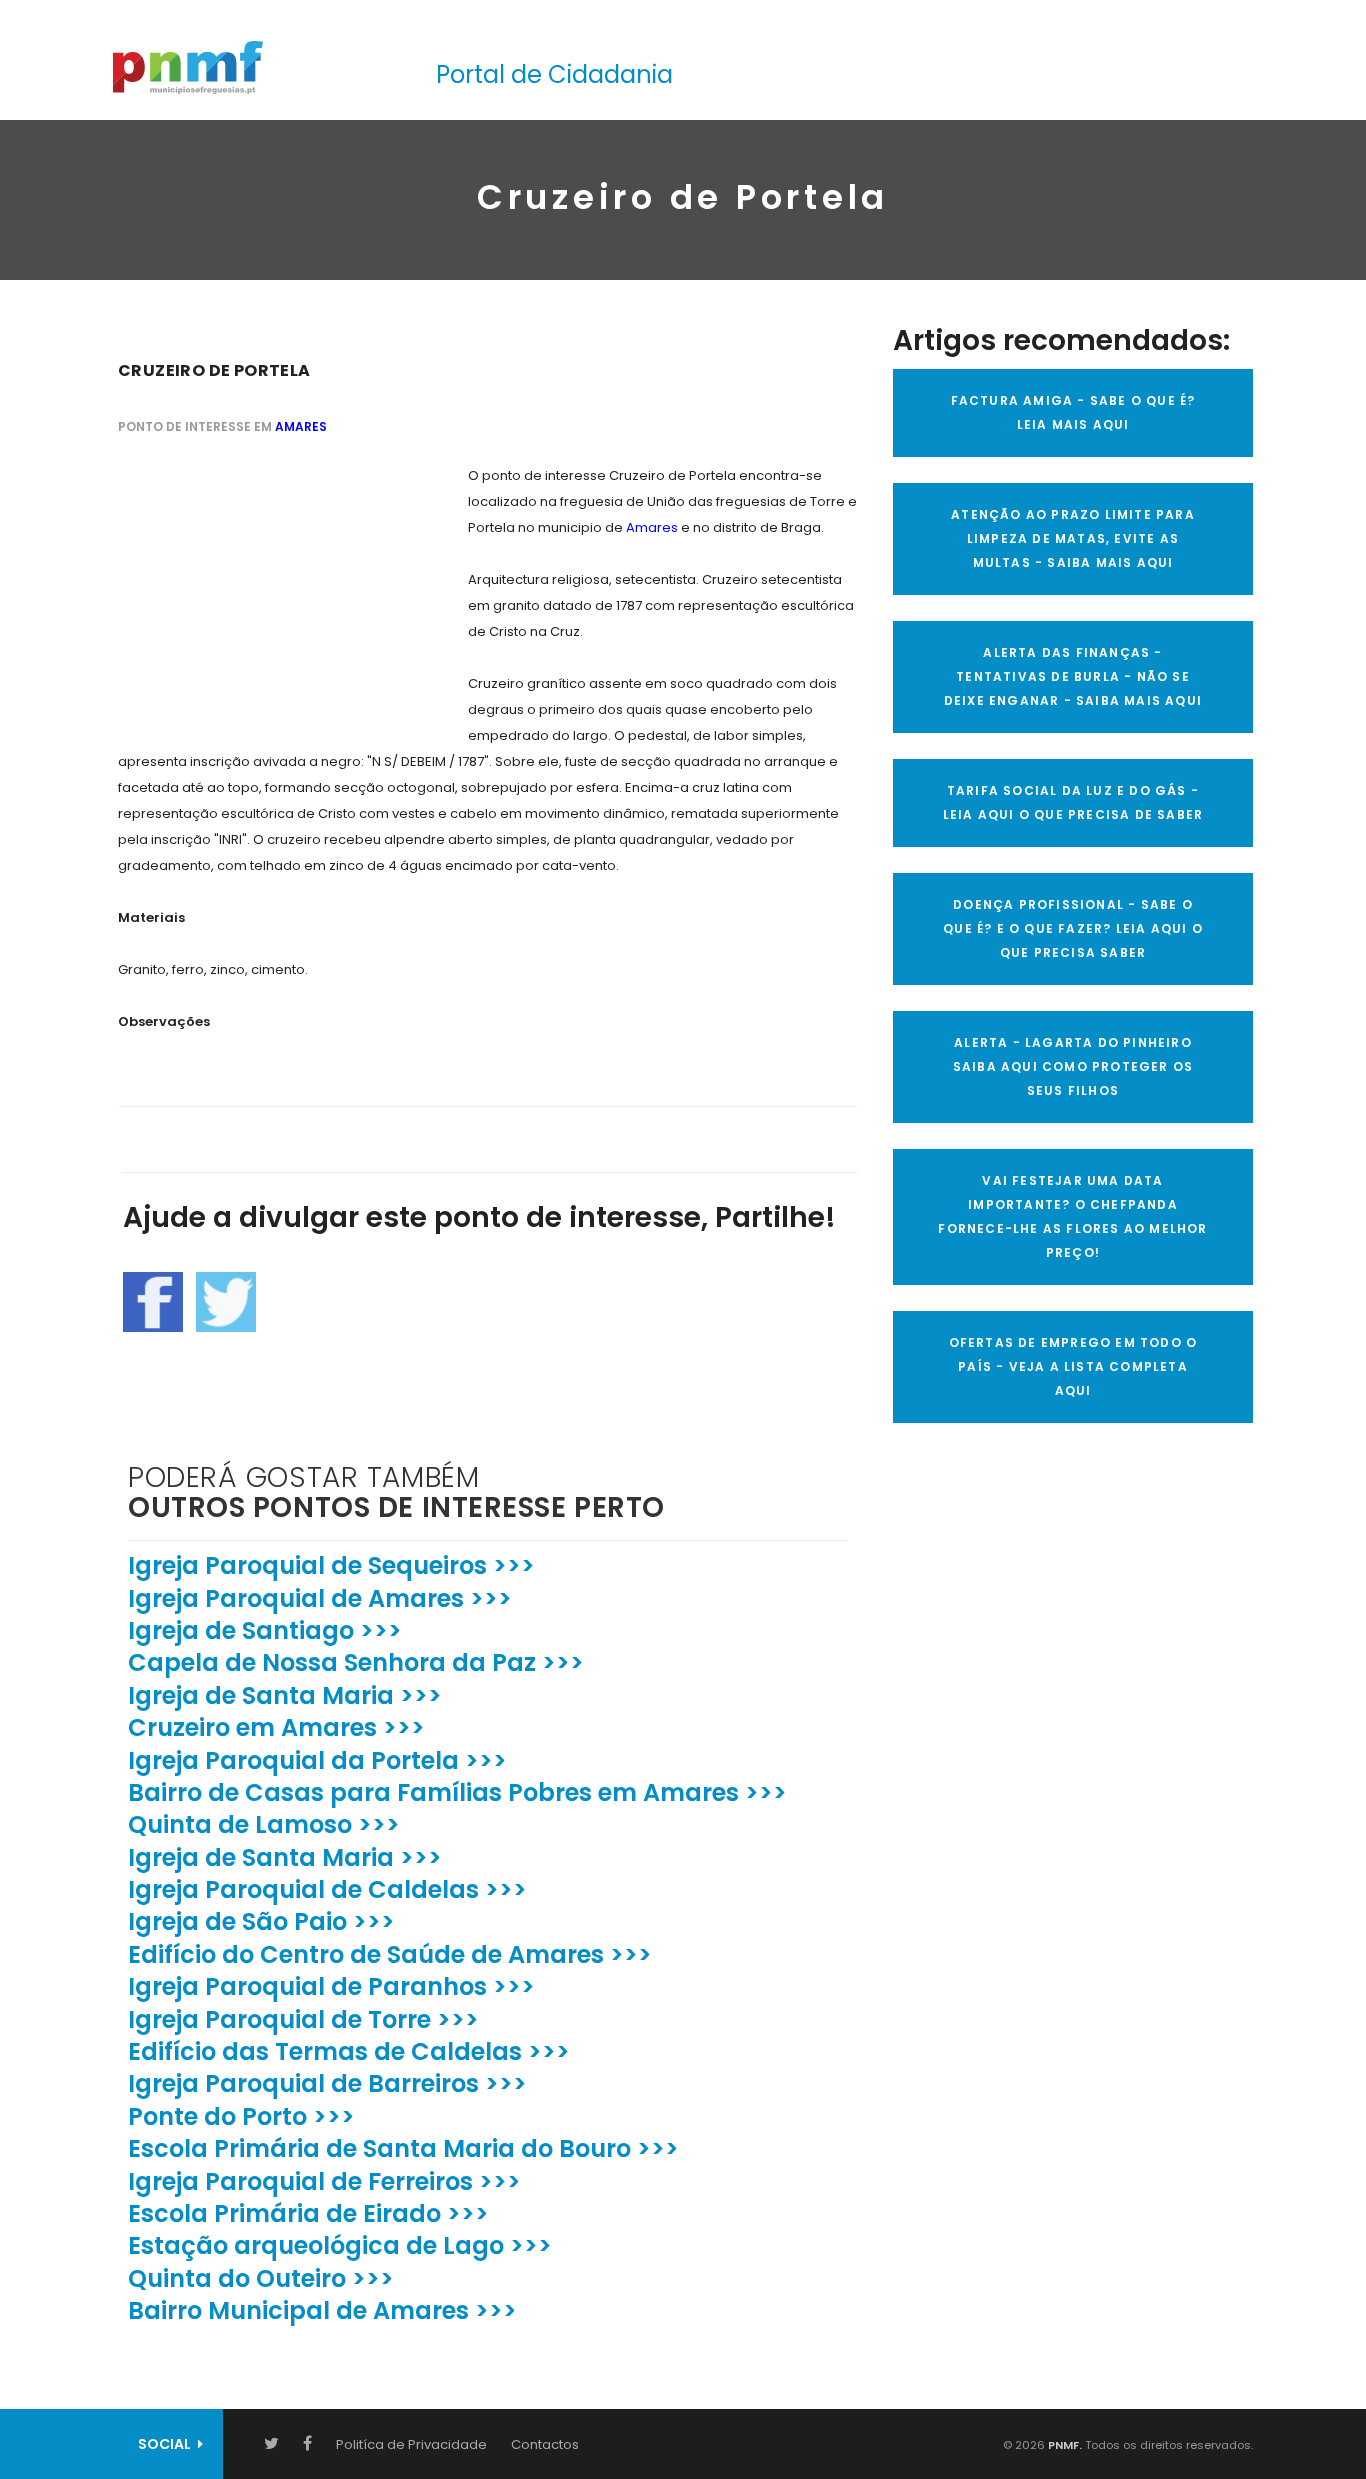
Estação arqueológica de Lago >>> (340, 2245)
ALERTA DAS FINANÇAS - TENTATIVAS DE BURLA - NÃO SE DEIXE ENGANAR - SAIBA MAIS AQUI (1073, 676)
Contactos (545, 2444)
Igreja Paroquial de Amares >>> (320, 1598)
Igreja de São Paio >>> (261, 1921)
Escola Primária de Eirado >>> (308, 2213)
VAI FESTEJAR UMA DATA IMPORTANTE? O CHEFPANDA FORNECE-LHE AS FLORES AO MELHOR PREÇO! (1072, 1216)
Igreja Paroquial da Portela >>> (317, 1760)
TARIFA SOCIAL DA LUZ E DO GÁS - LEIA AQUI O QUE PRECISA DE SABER (1073, 802)
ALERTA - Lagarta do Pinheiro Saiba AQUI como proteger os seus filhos (1073, 1066)
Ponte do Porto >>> (241, 2116)
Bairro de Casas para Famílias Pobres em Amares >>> (457, 1792)
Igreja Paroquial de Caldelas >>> (327, 1889)
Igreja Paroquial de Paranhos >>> (331, 1986)
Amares (301, 426)
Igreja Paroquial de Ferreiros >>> (324, 2181)
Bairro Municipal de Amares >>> (322, 2310)
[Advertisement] (268, 588)
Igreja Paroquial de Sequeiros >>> (331, 1565)
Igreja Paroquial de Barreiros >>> (327, 2083)
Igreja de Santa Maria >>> (285, 1695)
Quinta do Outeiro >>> (261, 2278)
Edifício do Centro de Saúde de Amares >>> (390, 1954)
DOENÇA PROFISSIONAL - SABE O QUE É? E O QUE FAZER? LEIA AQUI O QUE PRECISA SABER (1073, 928)
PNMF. (1063, 2445)
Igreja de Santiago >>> (265, 1630)
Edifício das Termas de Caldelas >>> (349, 2051)
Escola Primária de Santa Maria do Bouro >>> (403, 2148)
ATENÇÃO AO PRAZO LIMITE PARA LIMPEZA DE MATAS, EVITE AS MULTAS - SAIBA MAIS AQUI (1073, 538)
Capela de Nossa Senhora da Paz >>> (356, 1662)
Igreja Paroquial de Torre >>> (303, 2019)
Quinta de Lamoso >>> (264, 1824)
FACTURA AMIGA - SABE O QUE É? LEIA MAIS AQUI (1073, 412)
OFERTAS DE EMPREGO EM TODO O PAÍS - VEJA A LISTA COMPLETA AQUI (1073, 1366)
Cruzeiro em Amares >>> (276, 1727)
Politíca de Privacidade (411, 2444)
